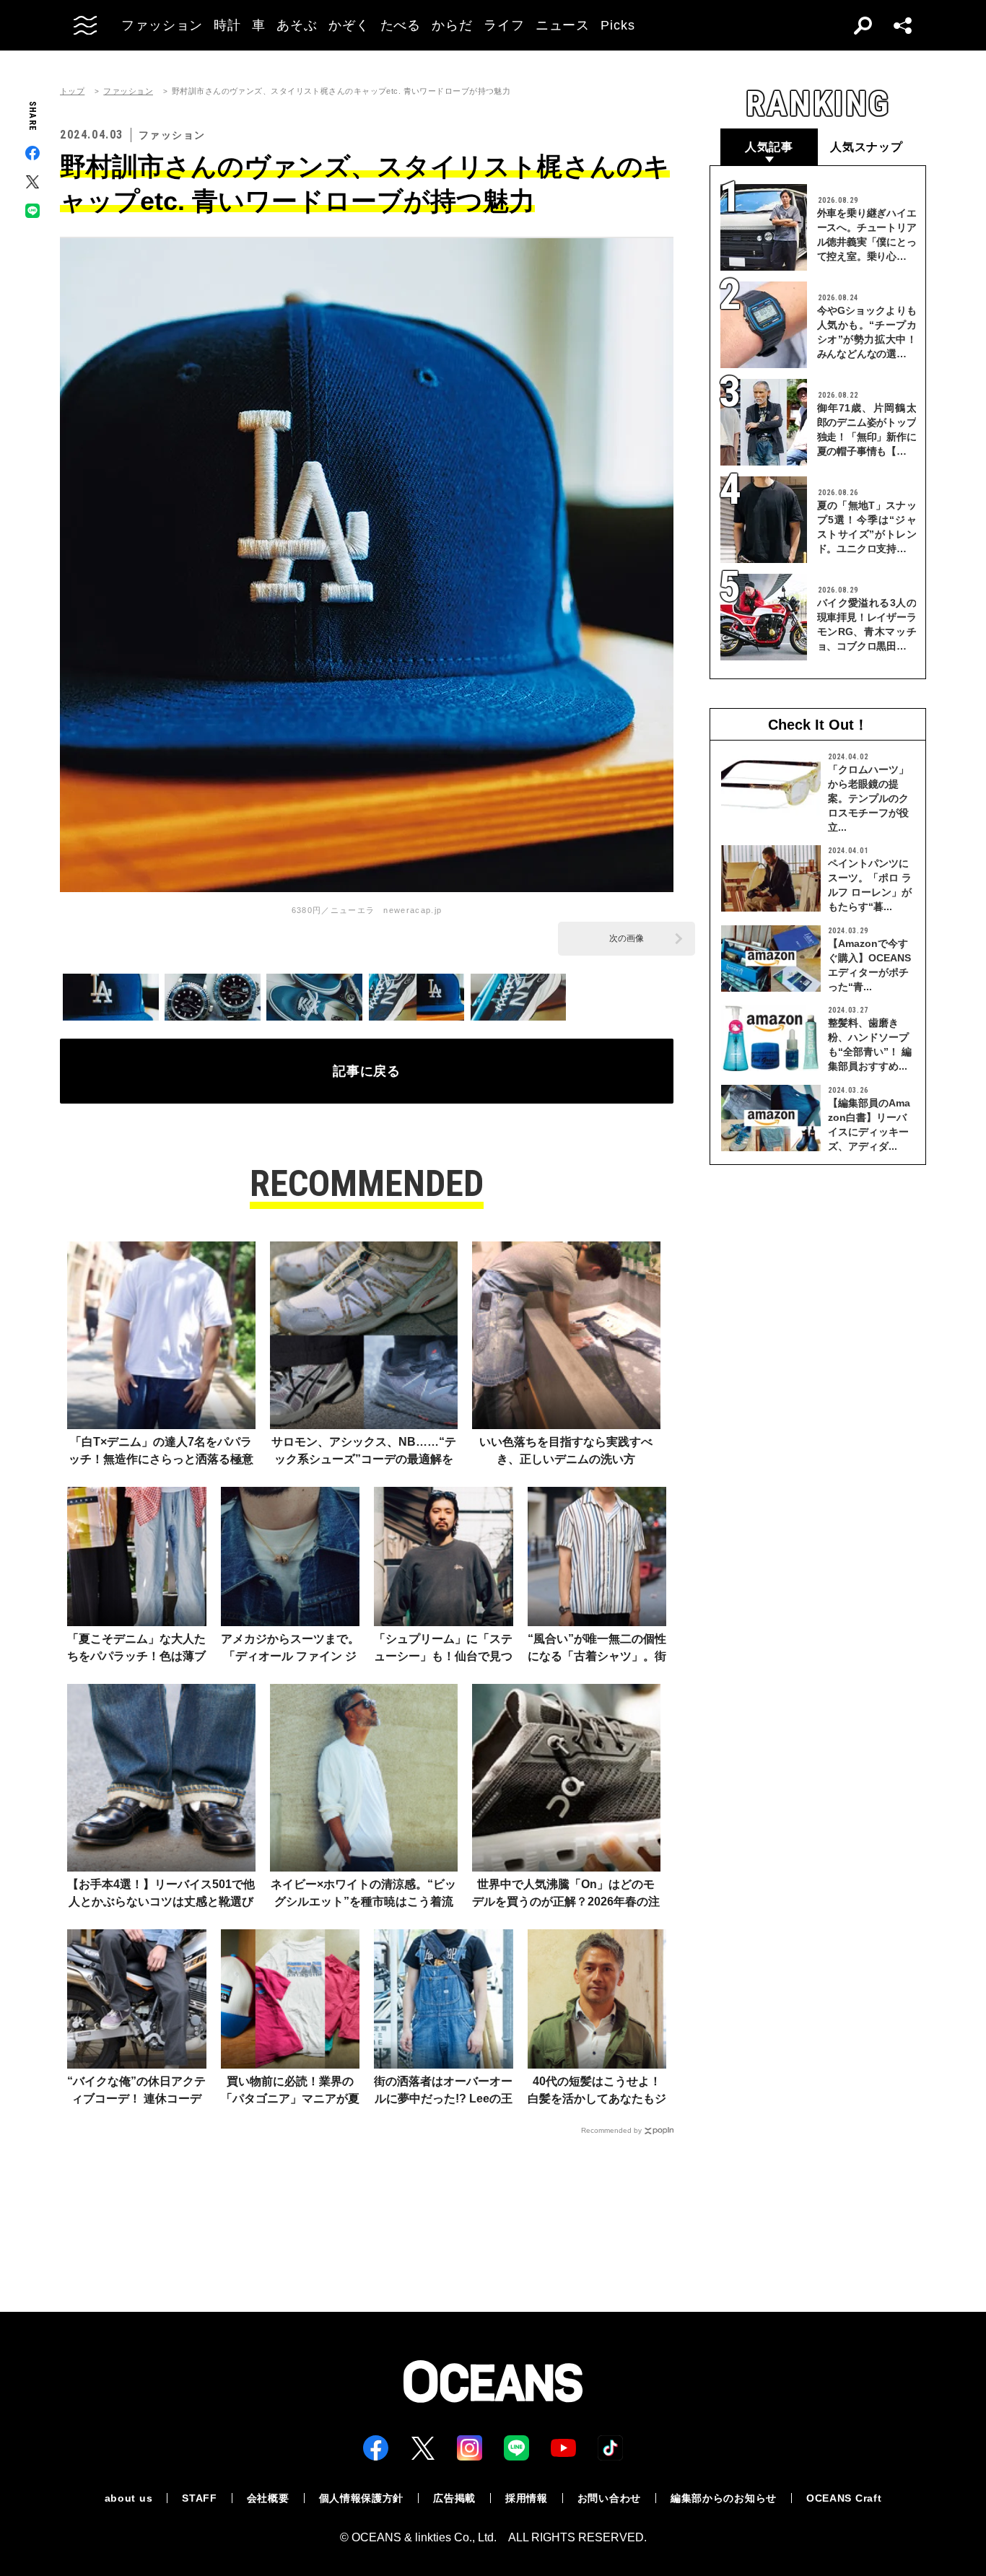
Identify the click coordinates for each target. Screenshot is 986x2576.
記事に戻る (367, 1071)
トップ (72, 91)
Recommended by (611, 2130)
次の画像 (627, 938)
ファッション (128, 91)
